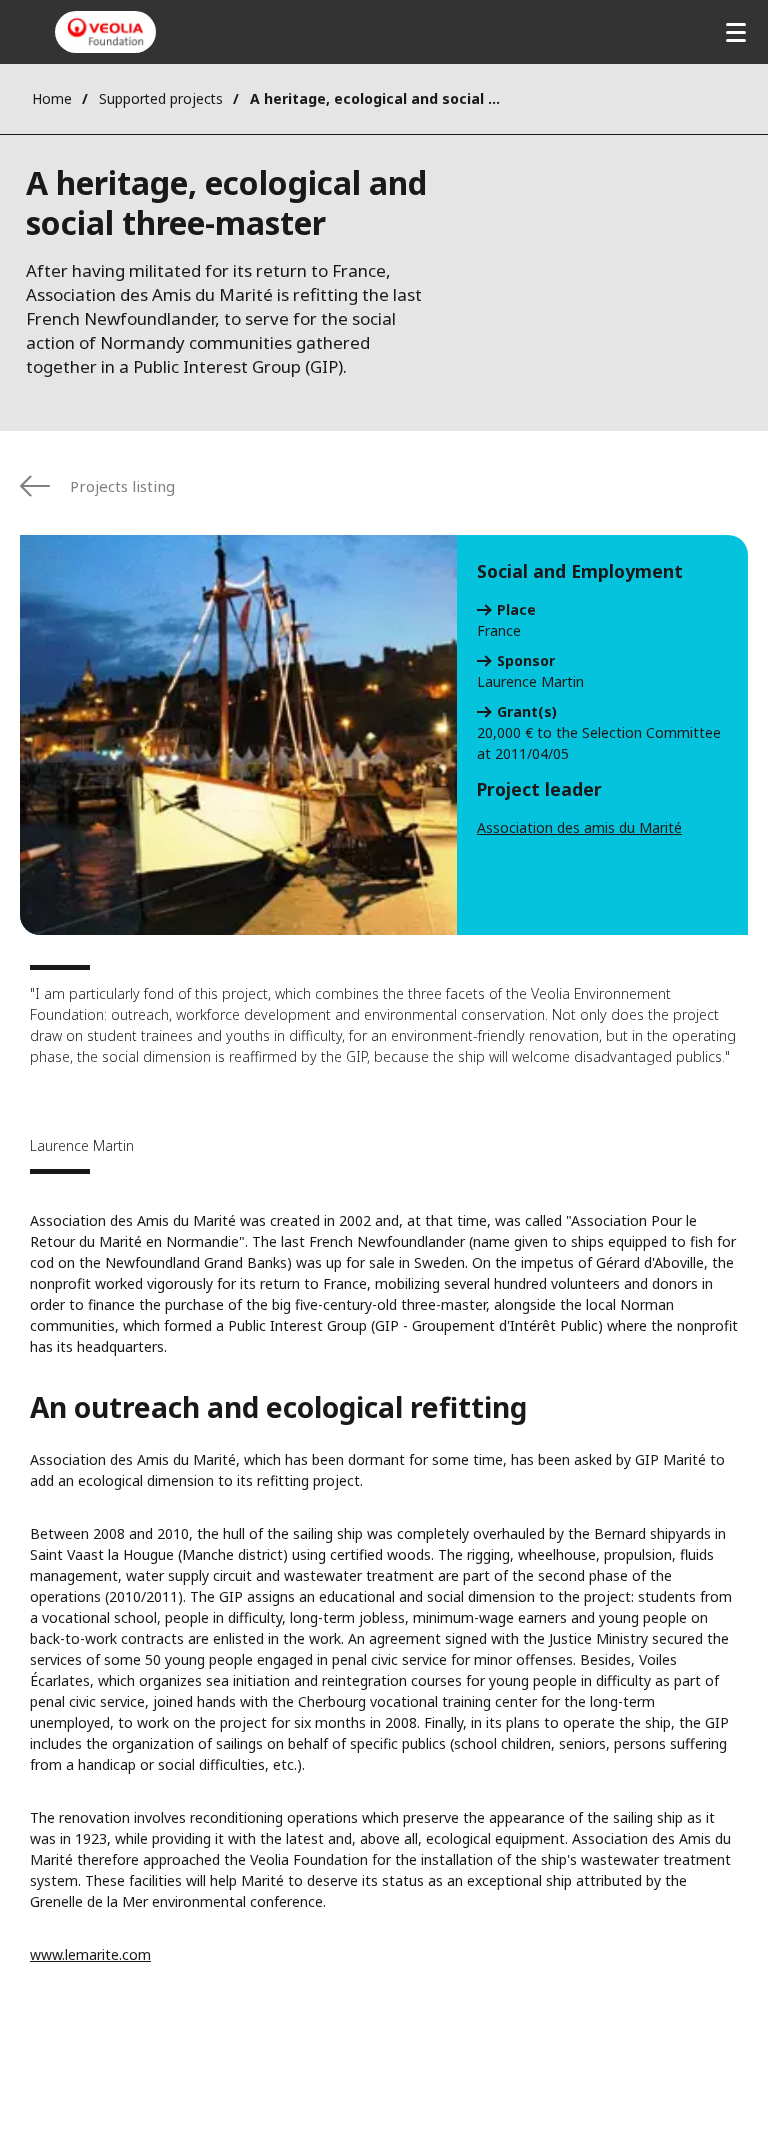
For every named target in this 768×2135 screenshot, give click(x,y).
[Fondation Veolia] (105, 32)
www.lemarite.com (90, 1954)
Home (52, 98)
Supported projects (161, 98)
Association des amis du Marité (579, 827)
